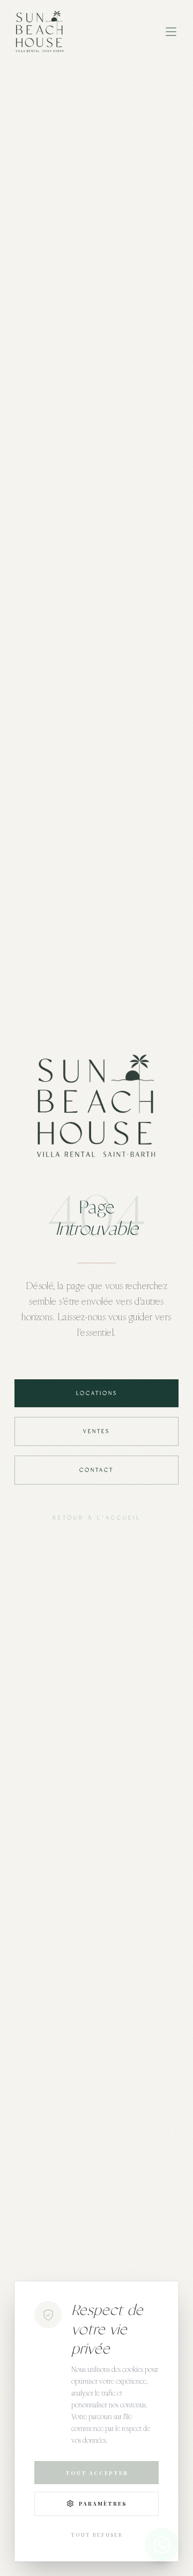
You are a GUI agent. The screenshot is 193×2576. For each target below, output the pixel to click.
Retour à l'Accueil (97, 1518)
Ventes (96, 1431)
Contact (96, 1470)
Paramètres (103, 2503)
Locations (97, 1393)
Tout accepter (97, 2473)
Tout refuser (97, 2535)
